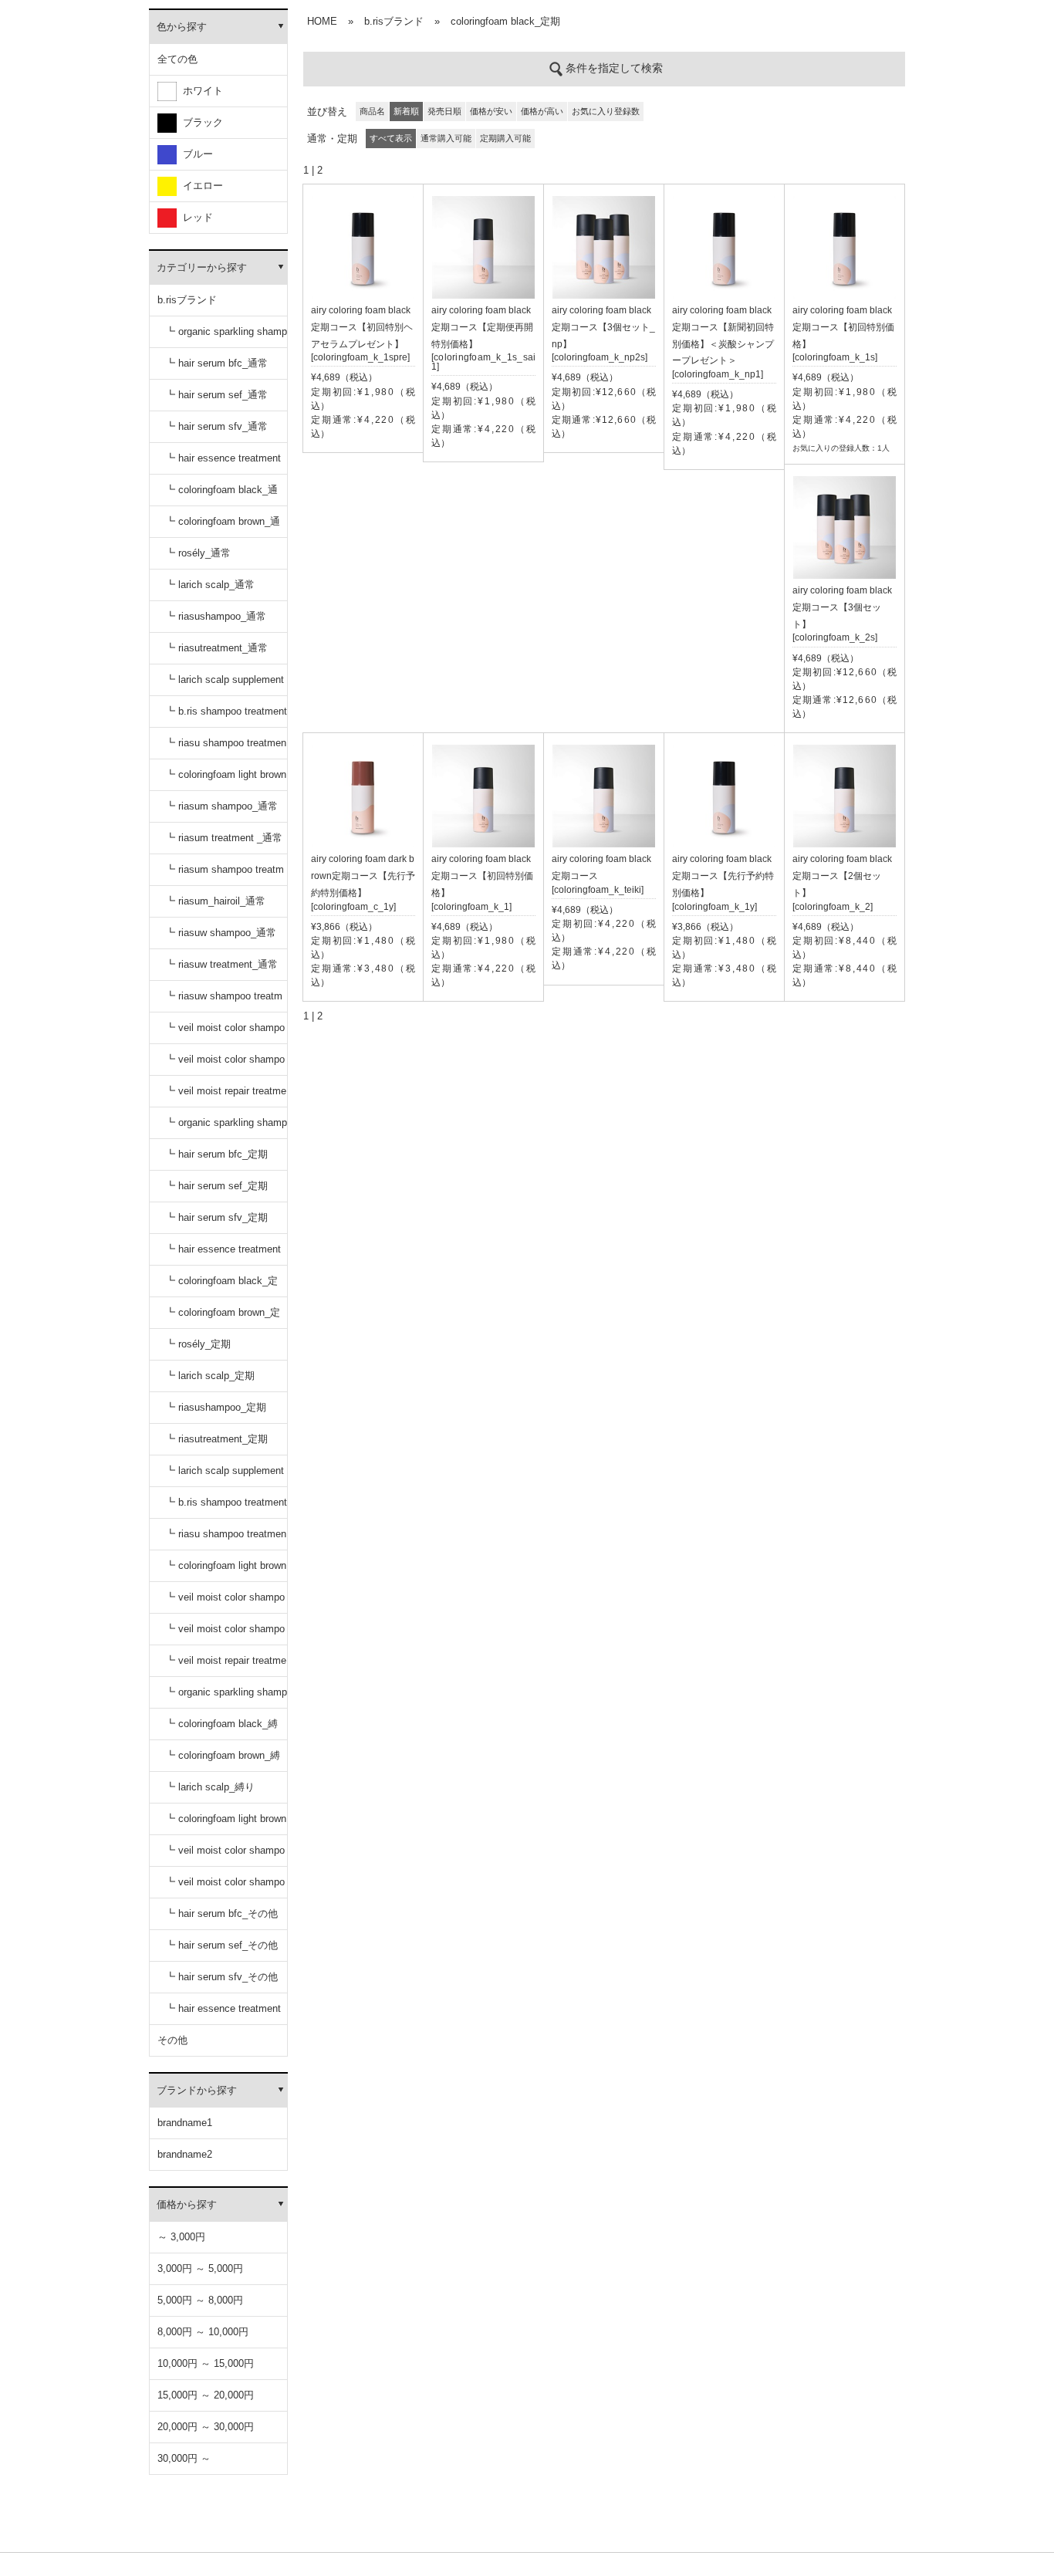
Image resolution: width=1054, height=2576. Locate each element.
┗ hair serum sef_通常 (216, 395)
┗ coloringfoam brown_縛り (223, 1761)
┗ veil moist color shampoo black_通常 (225, 1033)
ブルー (195, 154)
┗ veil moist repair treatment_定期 (226, 1666)
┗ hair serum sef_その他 (221, 1945)
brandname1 (185, 2123)
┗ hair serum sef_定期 (216, 1186)
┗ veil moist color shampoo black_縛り (225, 1856)
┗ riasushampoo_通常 (216, 616)
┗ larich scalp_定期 (210, 1376)
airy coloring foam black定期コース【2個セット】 (842, 876)
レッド (195, 217)
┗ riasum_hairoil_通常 (215, 901)
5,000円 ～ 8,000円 (200, 2300)
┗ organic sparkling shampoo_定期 (226, 1128)
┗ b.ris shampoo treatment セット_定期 (226, 1508)
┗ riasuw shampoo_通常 (221, 933)
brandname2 (185, 2154)
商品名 (372, 111)
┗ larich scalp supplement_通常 (225, 685)
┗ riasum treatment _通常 (224, 838)
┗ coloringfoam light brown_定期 (226, 1571)
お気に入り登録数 (606, 111)
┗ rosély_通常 (198, 553)
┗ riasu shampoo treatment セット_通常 (226, 748)
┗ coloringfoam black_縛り (221, 1729)
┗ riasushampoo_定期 (216, 1407)
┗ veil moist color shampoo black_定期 (225, 1602)
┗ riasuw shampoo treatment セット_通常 (224, 1001)
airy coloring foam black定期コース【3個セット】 (842, 607)
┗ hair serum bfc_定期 (216, 1154)
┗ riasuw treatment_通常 (221, 964)
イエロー (200, 186)
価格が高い (542, 111)
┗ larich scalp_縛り (210, 1787)
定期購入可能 (505, 138)
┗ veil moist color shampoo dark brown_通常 (225, 1065)
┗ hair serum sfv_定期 (216, 1217)
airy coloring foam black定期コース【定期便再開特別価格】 (482, 327)
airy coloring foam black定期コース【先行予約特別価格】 (723, 876)
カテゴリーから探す (202, 267)
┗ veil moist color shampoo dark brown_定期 (225, 1634)
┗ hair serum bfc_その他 (221, 1913)
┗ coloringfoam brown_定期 (223, 1318)
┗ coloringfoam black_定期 (221, 1286)
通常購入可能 (446, 138)
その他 (172, 2040)
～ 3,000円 (181, 2237)
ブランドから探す (197, 2090)
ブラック (200, 122)
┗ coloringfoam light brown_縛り (226, 1824)
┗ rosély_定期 (198, 1344)
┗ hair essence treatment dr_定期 (223, 1254)
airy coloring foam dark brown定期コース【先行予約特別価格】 (363, 876)
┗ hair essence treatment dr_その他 (223, 2014)
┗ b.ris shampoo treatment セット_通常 (226, 717)
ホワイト (200, 91)
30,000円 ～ (184, 2458)
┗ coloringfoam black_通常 (221, 495)
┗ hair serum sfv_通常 (216, 426)
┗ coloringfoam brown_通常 (223, 527)
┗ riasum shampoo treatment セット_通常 (225, 875)
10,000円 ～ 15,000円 (206, 2363)
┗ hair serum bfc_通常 (216, 363)
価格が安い (491, 111)
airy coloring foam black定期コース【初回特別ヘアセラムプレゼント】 (362, 327)
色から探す (182, 27)
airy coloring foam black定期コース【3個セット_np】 (603, 327)
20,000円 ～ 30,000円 (206, 2427)
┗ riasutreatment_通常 (216, 648)
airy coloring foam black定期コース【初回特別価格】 (843, 327)
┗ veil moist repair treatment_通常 (226, 1096)
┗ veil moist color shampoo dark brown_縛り (225, 1887)
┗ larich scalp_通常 (210, 585)
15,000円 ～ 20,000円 (206, 2395)
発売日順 (444, 111)
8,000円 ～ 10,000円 (203, 2332)
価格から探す (187, 2204)
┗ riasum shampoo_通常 (221, 806)
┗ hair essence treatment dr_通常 (223, 463)
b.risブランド (187, 300)
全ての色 (177, 59)
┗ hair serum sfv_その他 (221, 1977)
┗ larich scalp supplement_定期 (225, 1476)
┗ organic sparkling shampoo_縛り (226, 1697)
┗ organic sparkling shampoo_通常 (226, 337)
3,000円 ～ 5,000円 (200, 2268)
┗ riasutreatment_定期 (216, 1439)
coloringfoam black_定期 (505, 21)
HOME (322, 21)
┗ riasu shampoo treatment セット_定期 (226, 1539)
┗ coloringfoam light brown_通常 (226, 780)
